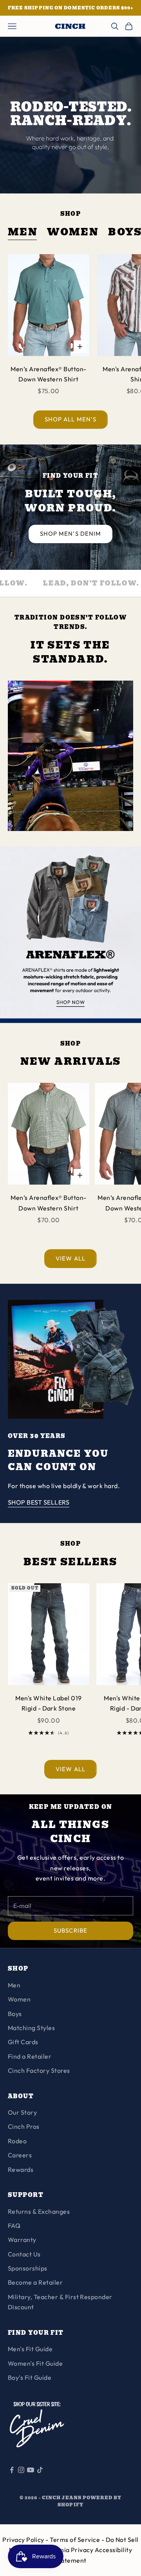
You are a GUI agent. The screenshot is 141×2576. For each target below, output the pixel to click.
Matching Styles (31, 2028)
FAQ (14, 2226)
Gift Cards (23, 2042)
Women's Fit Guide (35, 2363)
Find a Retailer (30, 2056)
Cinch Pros (24, 2126)
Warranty (22, 2240)
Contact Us (24, 2254)
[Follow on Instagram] (21, 2470)
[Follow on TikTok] (40, 2470)
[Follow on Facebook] (12, 2470)
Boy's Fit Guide (30, 2377)
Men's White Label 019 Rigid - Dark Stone (48, 1703)
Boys (15, 2014)
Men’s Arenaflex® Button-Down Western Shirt (49, 374)
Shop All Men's (70, 419)
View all (70, 1258)
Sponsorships (28, 2268)
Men (23, 232)
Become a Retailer (35, 2282)
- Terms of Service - (75, 2540)
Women (73, 232)
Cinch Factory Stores (39, 2070)
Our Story (22, 2112)
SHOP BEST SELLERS (39, 1502)
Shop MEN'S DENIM (70, 534)
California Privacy (67, 2550)
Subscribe (70, 1930)
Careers (20, 2155)
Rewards (21, 2170)
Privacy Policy (24, 2540)
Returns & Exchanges (39, 2211)
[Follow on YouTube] (31, 2470)
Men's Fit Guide (30, 2349)
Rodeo (17, 2141)
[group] (70, 935)
